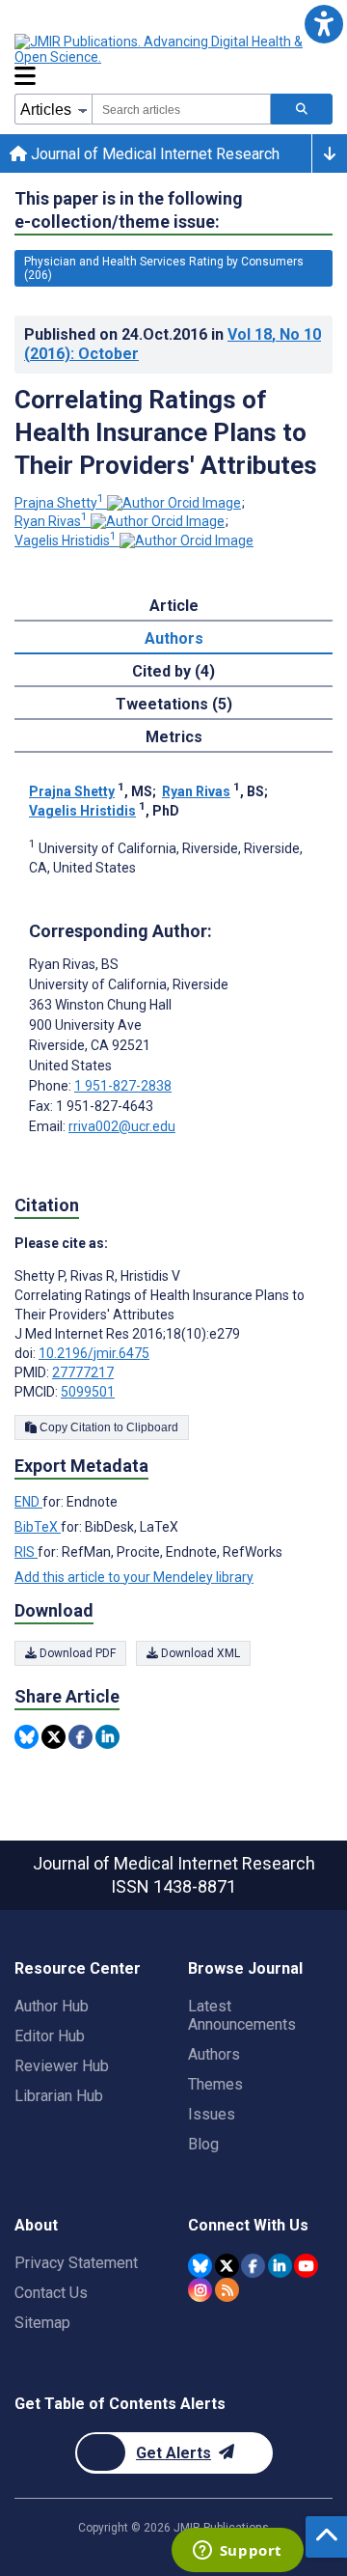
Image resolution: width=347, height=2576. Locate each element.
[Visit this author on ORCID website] (174, 503)
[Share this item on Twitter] (53, 1737)
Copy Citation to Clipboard (107, 1427)
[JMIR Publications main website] (173, 49)
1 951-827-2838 (123, 1086)
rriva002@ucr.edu (122, 1126)
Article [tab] (174, 606)
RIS (26, 1552)
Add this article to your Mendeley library (134, 1577)
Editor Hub (50, 2036)
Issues (212, 2114)
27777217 (83, 1372)
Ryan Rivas (51, 521)
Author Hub (52, 2006)
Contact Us (51, 2293)
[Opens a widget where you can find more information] (237, 2552)
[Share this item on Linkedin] (107, 1737)
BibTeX (38, 1527)
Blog (203, 2144)
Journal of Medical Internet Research (153, 154)
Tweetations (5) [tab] (174, 704)
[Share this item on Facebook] (80, 1737)
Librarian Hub (59, 2096)
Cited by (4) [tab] (173, 671)
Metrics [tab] (174, 737)
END (28, 1502)
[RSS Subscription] (227, 2290)
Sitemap (42, 2323)
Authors (214, 2054)
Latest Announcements (242, 2015)
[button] (323, 24)
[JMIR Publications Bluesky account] (200, 2266)
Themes (215, 2084)
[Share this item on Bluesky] (27, 1737)
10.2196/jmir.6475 (94, 1353)
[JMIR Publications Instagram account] (200, 2290)
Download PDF (76, 1653)
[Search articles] (302, 109)
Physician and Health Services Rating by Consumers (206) (164, 268)
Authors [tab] (174, 638)
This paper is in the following (129, 210)
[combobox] (181, 109)
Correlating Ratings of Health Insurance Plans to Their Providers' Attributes (166, 432)
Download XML (199, 1653)
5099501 (88, 1392)
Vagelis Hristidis (66, 540)
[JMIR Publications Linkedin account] (280, 2266)
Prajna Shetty (59, 503)
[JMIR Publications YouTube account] (306, 2266)
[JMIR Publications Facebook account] (253, 2266)
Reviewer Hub (62, 2066)
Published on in (173, 344)
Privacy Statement (76, 2263)
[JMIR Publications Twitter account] (227, 2266)
